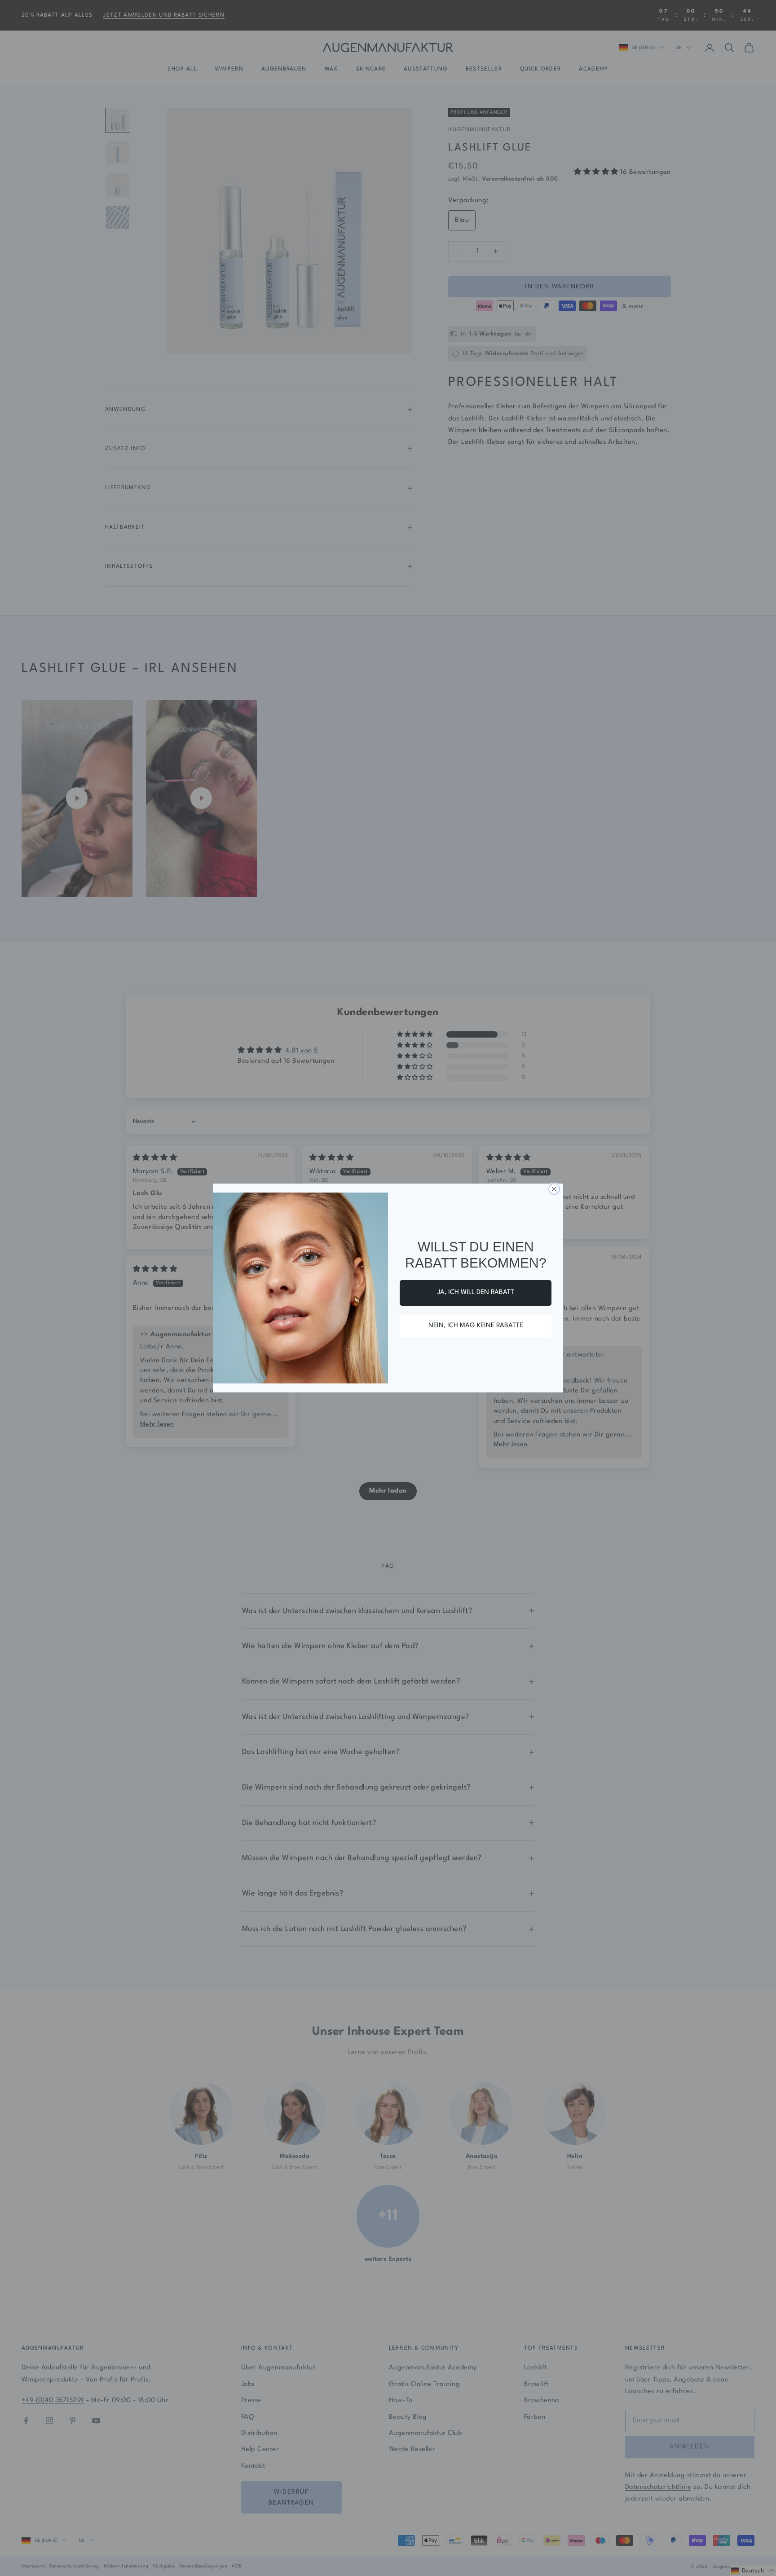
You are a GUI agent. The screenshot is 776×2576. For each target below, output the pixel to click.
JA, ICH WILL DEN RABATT (476, 1292)
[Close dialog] (554, 1189)
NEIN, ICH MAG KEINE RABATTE (476, 1326)
